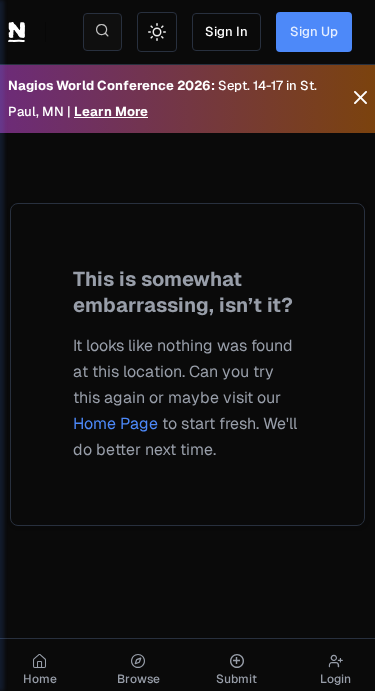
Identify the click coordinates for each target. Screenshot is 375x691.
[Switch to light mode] (157, 32)
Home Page (115, 423)
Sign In (226, 31)
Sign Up (314, 31)
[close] (360, 99)
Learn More (111, 111)
